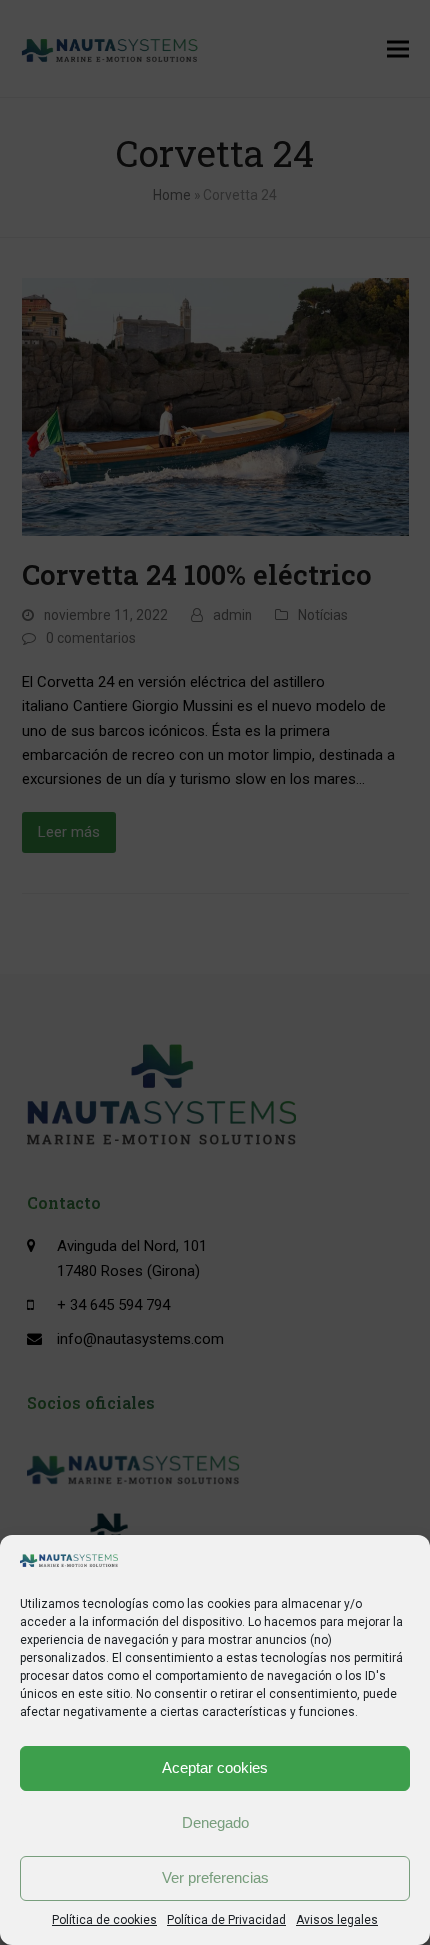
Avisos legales (337, 1920)
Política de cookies (104, 1920)
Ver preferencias (215, 1877)
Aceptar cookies (215, 1767)
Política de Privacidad (226, 1920)
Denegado (215, 1822)
